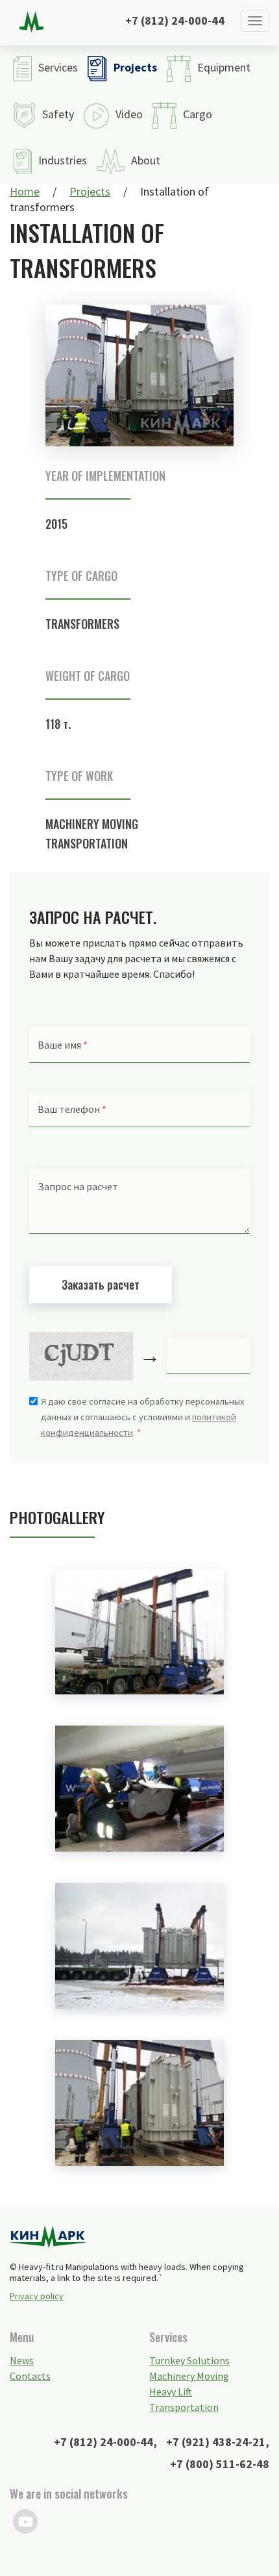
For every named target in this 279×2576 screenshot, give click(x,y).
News (22, 2360)
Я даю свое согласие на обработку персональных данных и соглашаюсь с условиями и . (142, 1417)
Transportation (184, 2407)
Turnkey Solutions (189, 2360)
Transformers (82, 624)
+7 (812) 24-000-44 (175, 20)
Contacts (30, 2376)
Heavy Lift (171, 2391)
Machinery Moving (92, 824)
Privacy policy (37, 2296)
